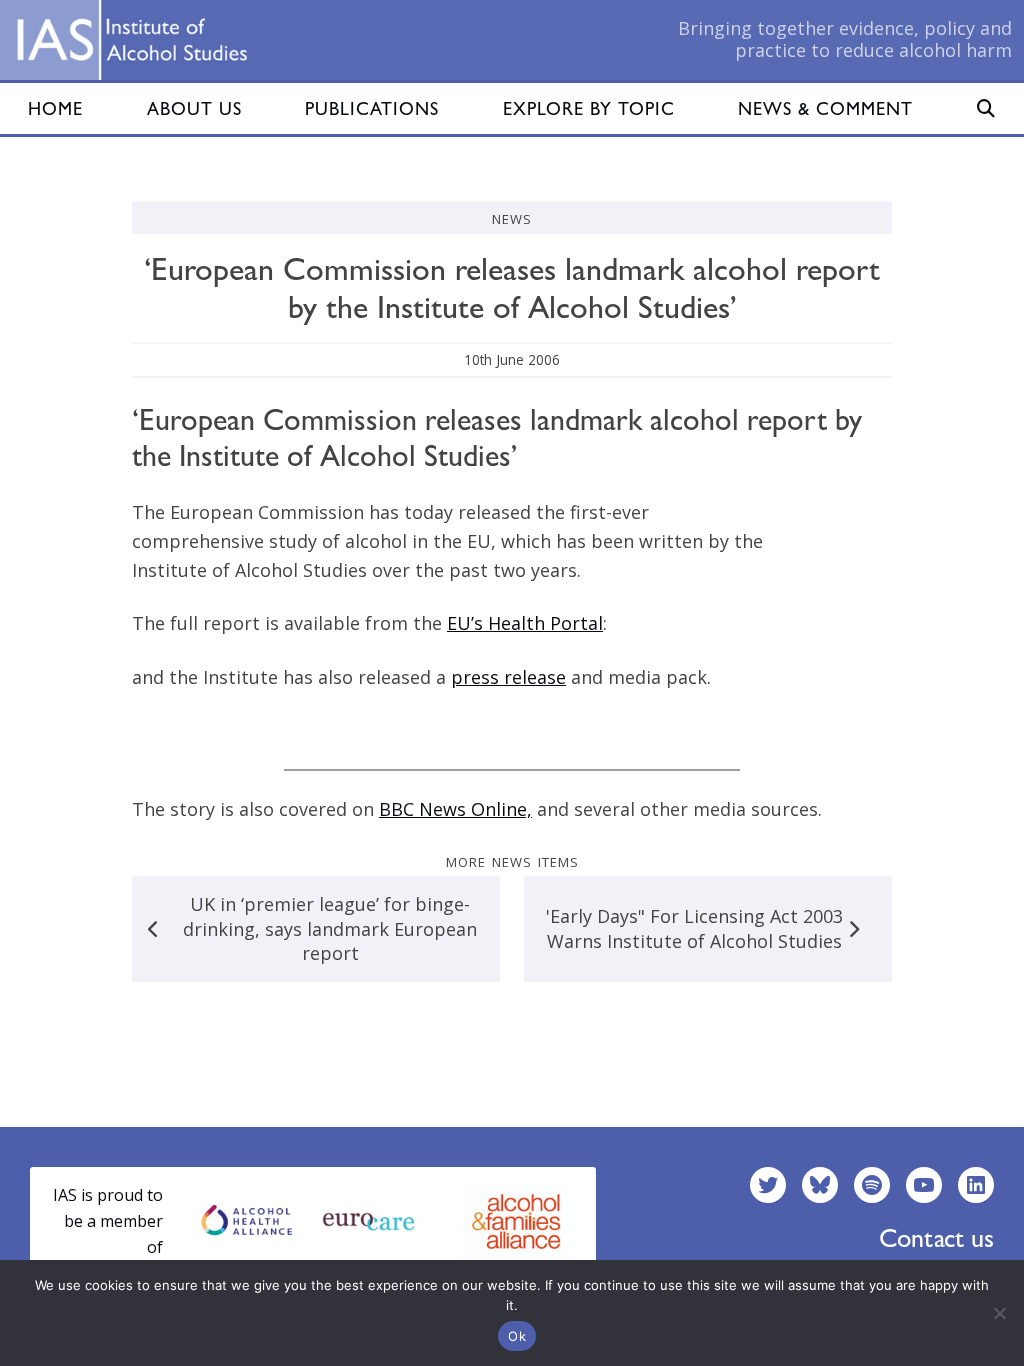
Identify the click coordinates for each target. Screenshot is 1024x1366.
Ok (517, 1336)
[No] (999, 1313)
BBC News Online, (455, 809)
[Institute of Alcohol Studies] (132, 40)
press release (508, 677)
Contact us (936, 1238)
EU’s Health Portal (525, 623)
